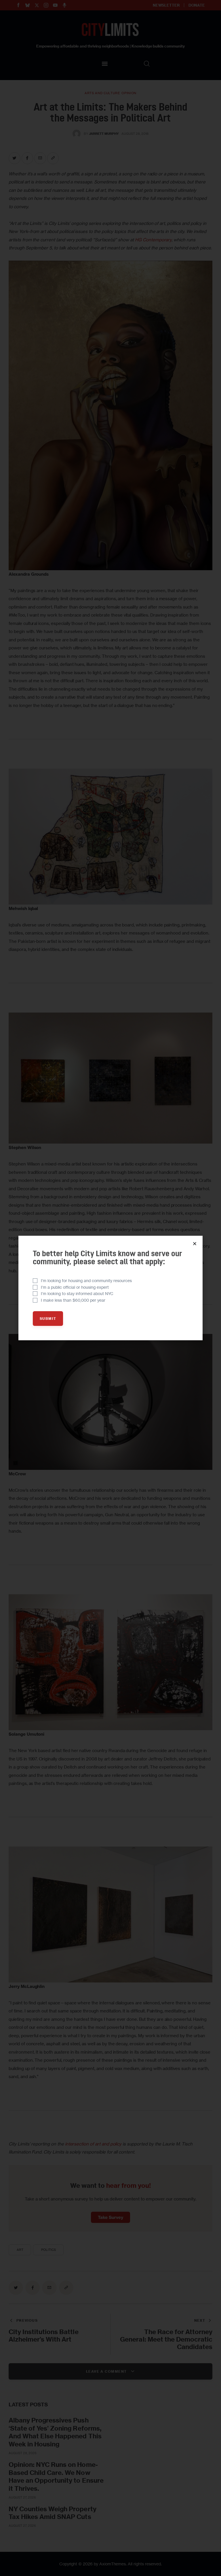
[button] (195, 1244)
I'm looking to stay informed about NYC (77, 1293)
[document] (110, 1288)
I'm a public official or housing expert (75, 1287)
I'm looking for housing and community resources (86, 1281)
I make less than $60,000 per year (73, 1300)
